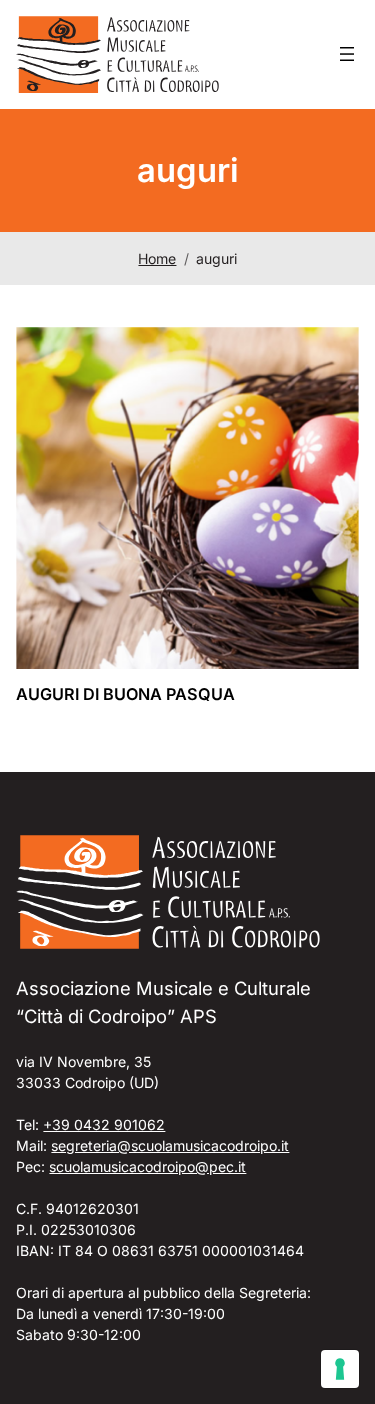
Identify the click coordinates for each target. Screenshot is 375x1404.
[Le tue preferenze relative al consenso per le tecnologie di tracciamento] (340, 1369)
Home (157, 258)
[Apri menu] (347, 54)
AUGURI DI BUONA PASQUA (125, 694)
